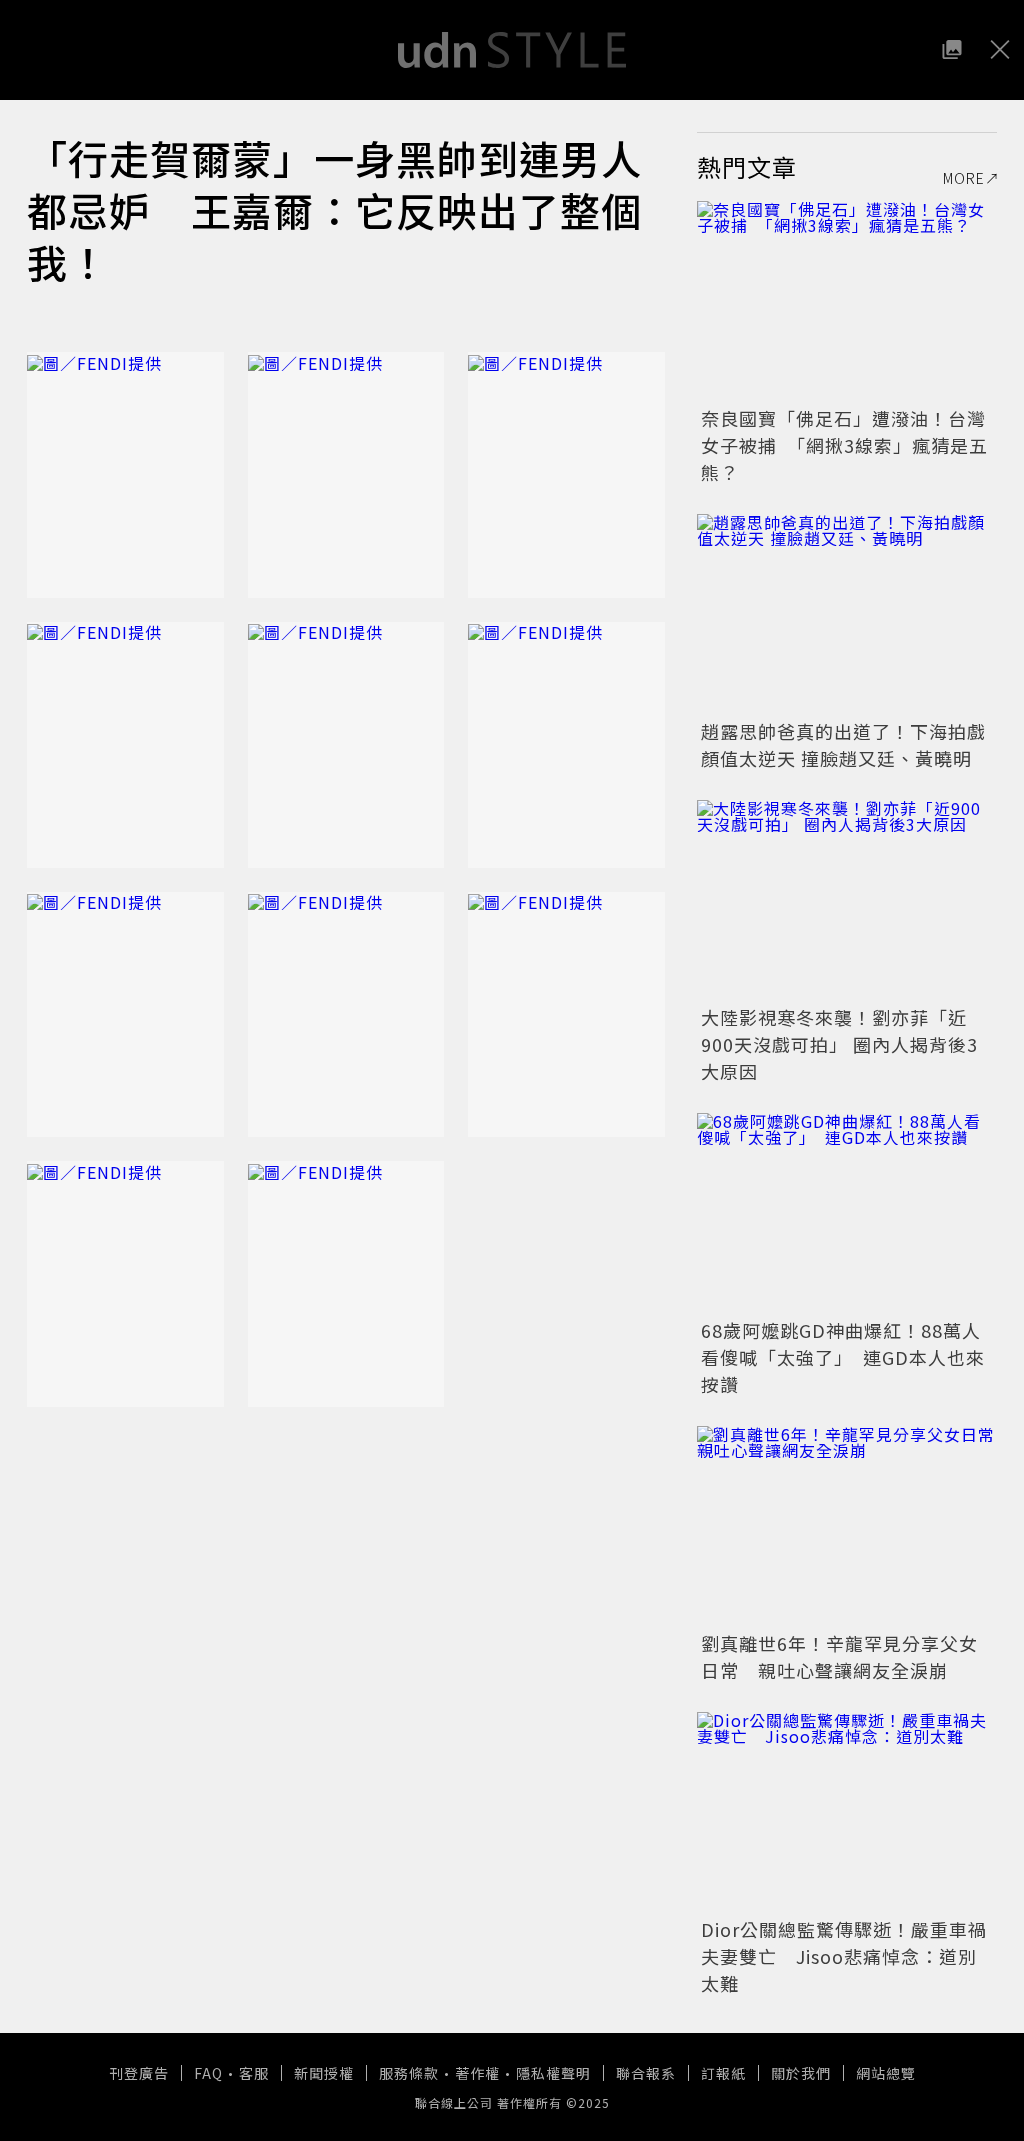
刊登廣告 (139, 2073)
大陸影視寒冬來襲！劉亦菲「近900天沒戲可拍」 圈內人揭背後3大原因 (839, 1044)
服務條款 (409, 2073)
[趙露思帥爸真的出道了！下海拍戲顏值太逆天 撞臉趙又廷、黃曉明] (847, 614)
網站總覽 (886, 2073)
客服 (254, 2073)
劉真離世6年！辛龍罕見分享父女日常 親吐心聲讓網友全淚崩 (839, 1656)
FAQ (208, 2073)
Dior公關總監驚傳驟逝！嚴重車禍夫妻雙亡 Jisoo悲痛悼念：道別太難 (844, 1956)
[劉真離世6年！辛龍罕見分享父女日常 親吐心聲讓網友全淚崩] (847, 1526)
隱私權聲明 (553, 2073)
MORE (964, 178)
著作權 (477, 2073)
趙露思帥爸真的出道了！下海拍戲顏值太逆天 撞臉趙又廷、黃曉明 (843, 744)
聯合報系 (646, 2073)
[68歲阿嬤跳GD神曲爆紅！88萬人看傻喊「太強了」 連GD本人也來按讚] (847, 1213)
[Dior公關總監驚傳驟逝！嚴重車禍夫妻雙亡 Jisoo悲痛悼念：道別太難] (847, 1812)
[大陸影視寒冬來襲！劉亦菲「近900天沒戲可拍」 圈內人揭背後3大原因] (847, 900)
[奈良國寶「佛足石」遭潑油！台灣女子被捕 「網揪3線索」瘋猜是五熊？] (847, 301)
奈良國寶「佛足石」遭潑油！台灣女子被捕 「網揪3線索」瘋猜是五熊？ (844, 445)
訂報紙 (723, 2073)
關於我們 (801, 2073)
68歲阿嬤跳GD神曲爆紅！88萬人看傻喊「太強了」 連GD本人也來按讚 (843, 1357)
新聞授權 (324, 2073)
